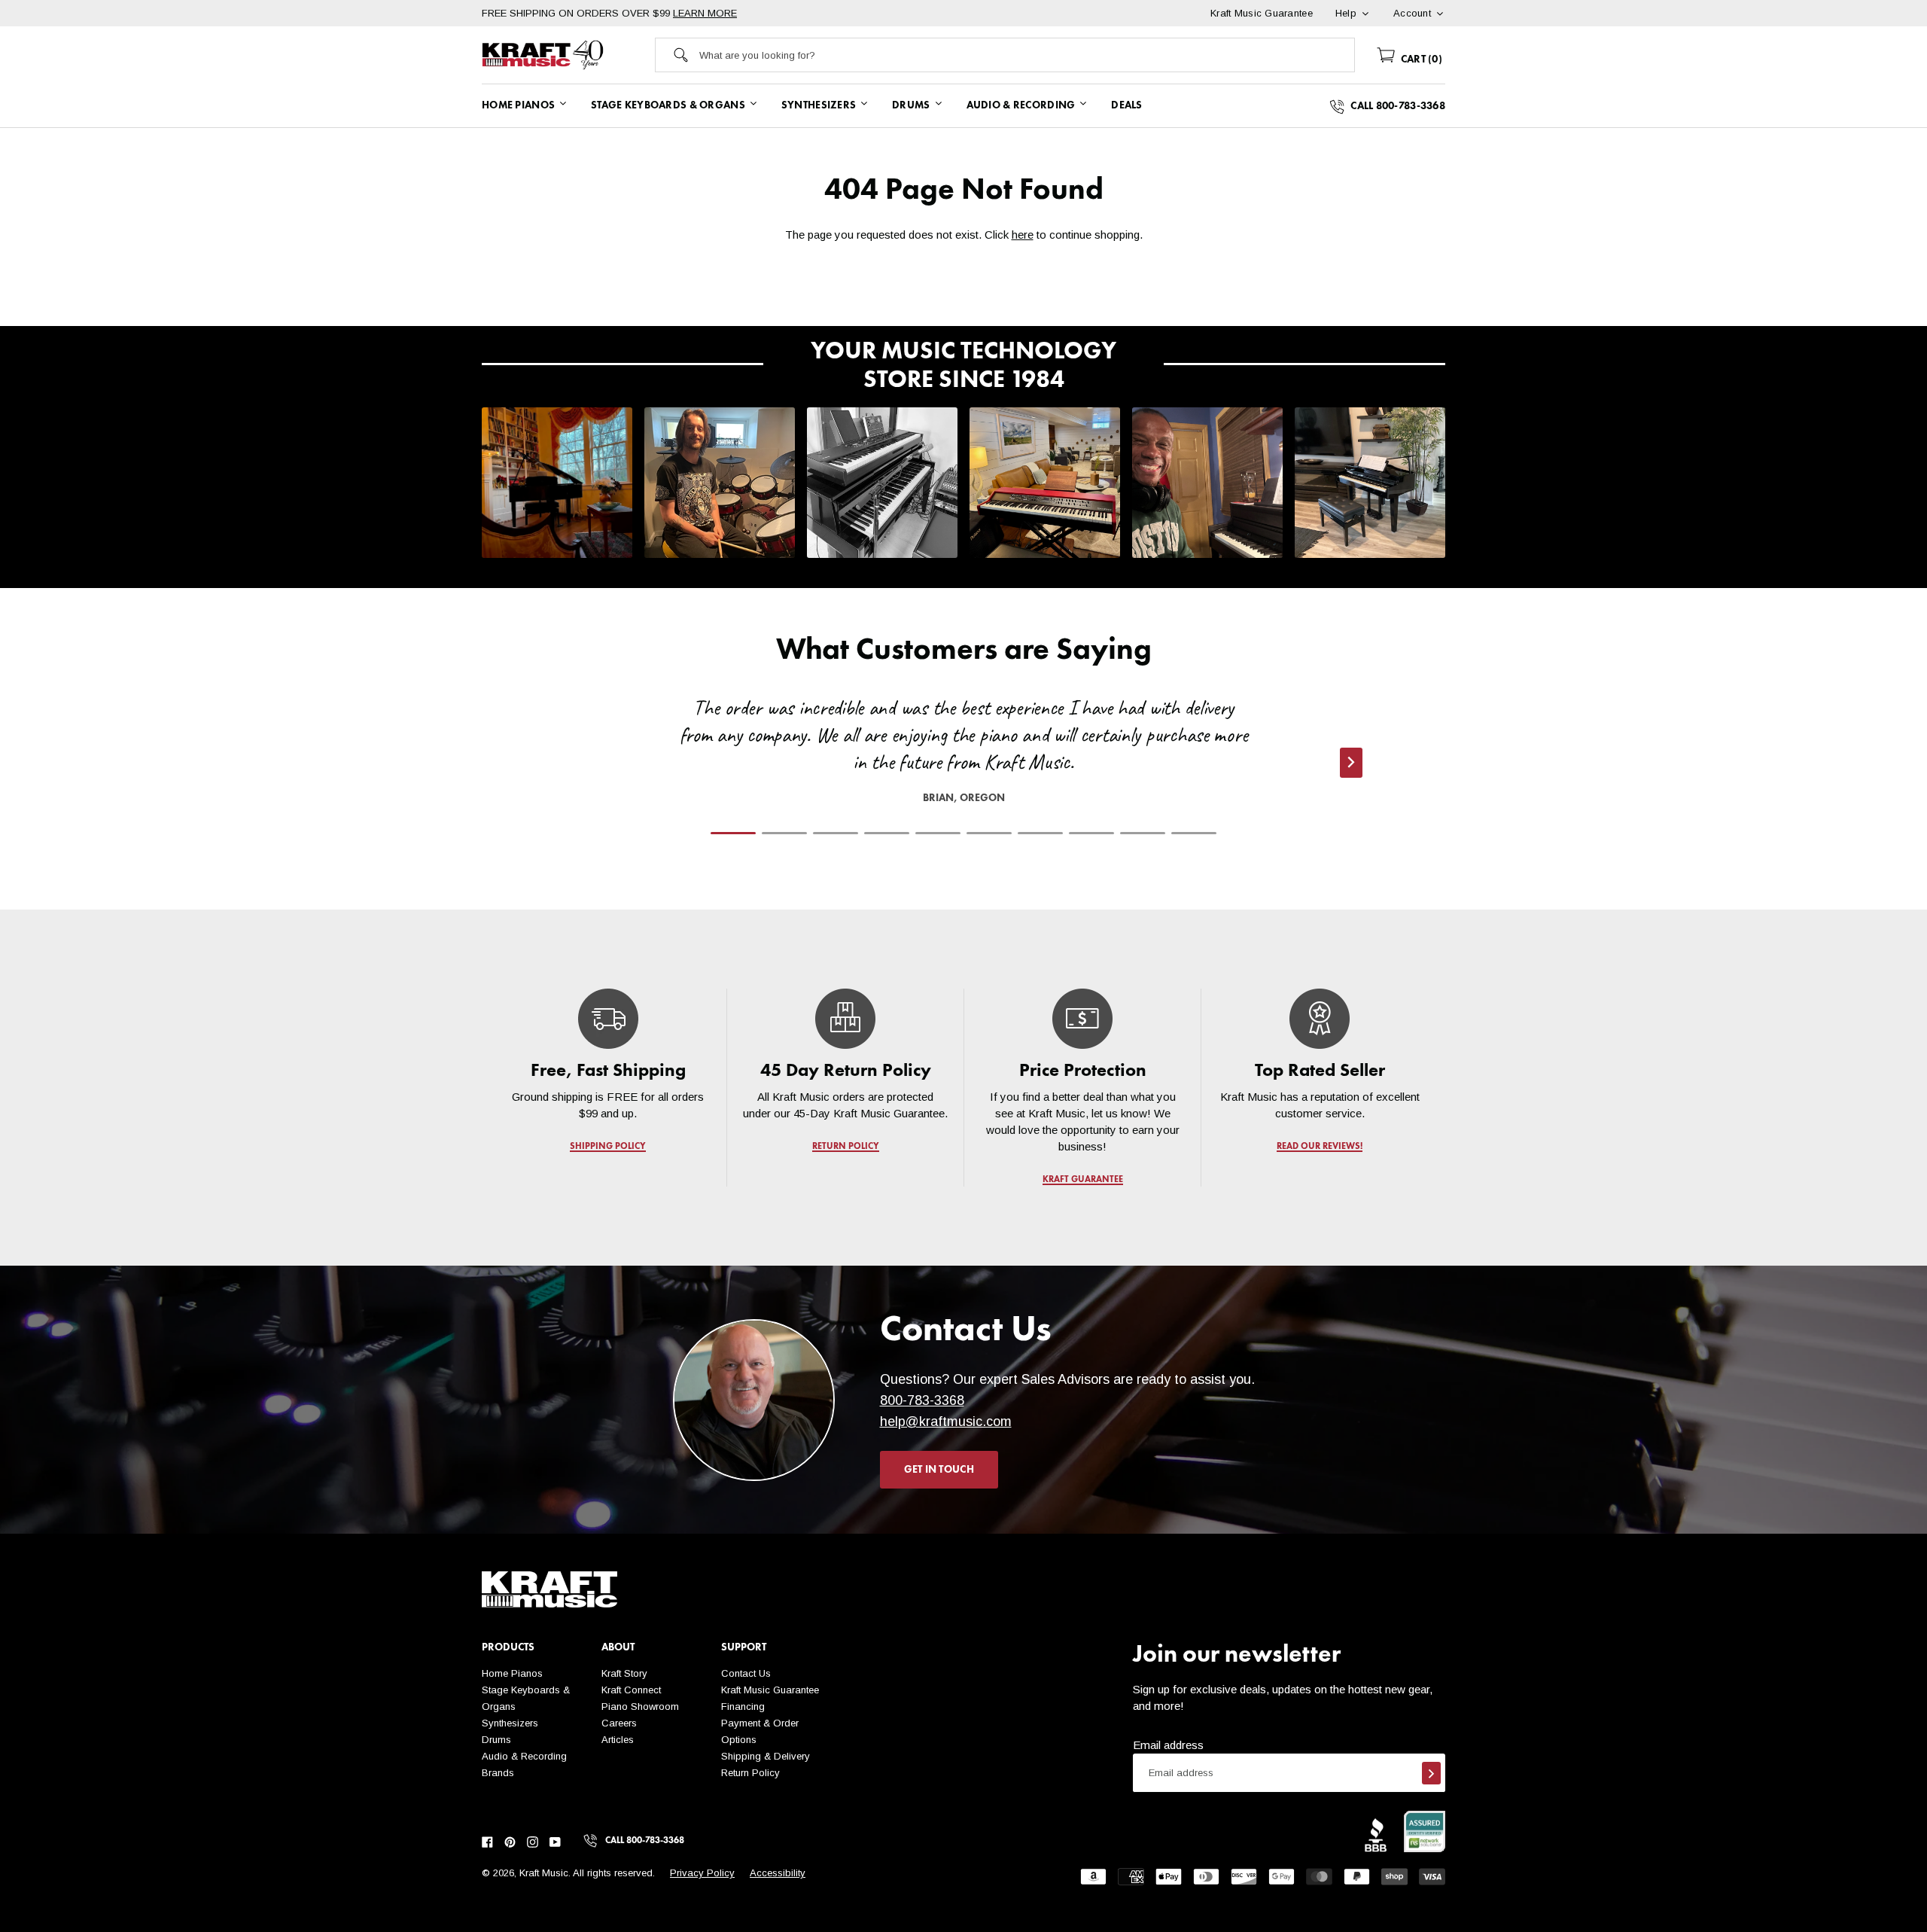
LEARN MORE (705, 13)
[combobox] (1027, 55)
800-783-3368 (922, 1400)
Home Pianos (512, 1673)
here (1023, 235)
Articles (618, 1740)
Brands (498, 1773)
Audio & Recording (524, 1756)
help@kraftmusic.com (946, 1422)
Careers (619, 1723)
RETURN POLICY (846, 1147)
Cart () (1420, 59)
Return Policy (750, 1773)
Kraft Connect (631, 1690)
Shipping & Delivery (766, 1756)
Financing (743, 1706)
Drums (496, 1740)
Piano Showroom (640, 1706)
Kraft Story (624, 1673)
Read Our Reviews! (1320, 1147)
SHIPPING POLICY (608, 1147)
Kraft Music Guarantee (770, 1690)
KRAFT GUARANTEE (1083, 1180)
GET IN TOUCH (939, 1470)
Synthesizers (510, 1723)
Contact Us (746, 1673)
